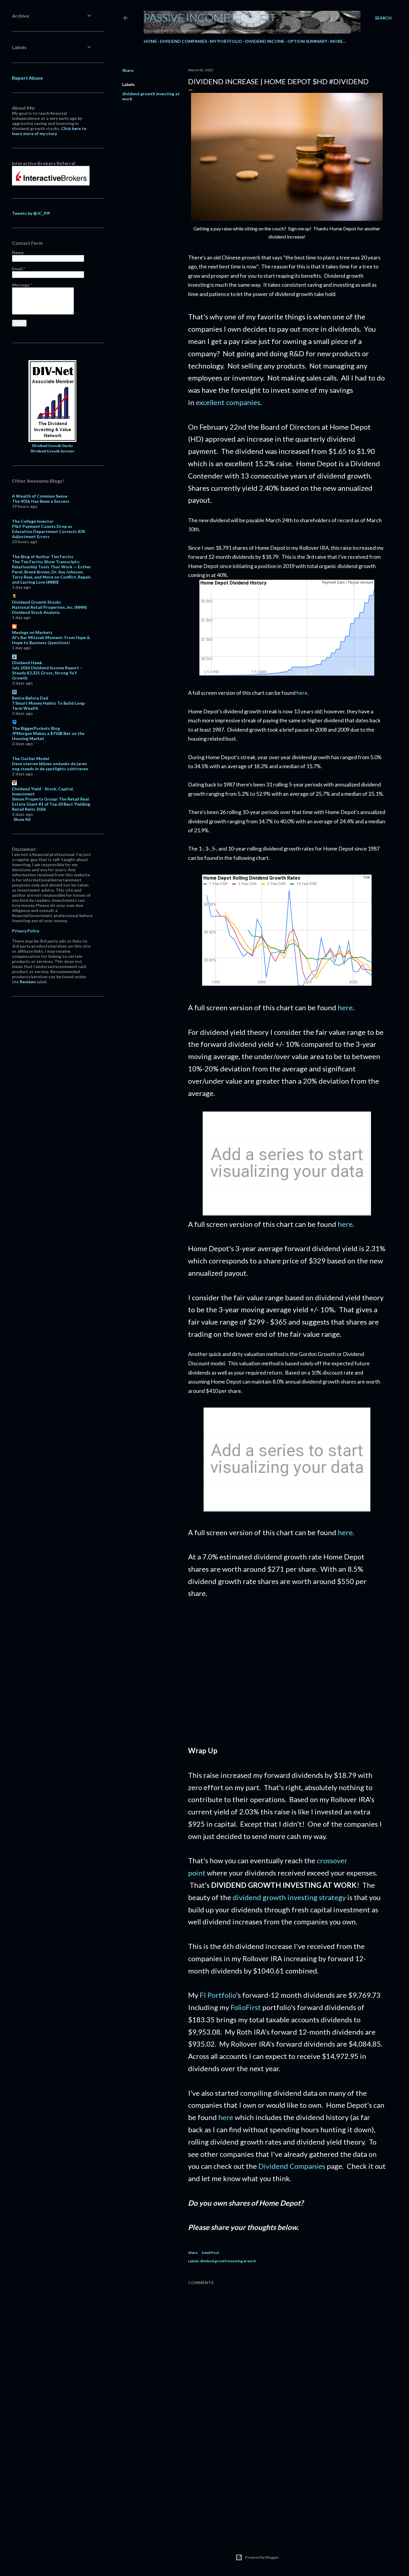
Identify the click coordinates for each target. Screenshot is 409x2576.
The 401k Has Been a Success (41, 501)
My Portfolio (226, 41)
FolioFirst (246, 2007)
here (302, 693)
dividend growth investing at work (228, 2261)
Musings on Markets (32, 632)
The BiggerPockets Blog (36, 728)
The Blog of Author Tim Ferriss (43, 557)
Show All (22, 819)
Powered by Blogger (262, 2557)
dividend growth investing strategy (289, 1897)
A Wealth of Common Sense (40, 496)
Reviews (28, 982)
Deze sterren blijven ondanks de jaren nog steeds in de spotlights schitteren (50, 766)
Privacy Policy (26, 931)
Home (150, 41)
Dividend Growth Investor (53, 451)
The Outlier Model (31, 758)
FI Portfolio (218, 1995)
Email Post (210, 2253)
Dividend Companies (183, 41)
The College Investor (33, 521)
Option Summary (307, 41)
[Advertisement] (287, 1678)
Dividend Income (265, 41)
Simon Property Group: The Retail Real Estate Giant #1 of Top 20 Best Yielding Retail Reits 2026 (51, 804)
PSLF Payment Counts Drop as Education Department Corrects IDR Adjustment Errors (49, 531)
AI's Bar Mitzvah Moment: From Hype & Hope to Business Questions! (51, 640)
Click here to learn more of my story (49, 131)
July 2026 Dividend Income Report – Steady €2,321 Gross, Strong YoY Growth (47, 673)
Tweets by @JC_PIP (31, 213)
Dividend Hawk (27, 663)
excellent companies (228, 402)
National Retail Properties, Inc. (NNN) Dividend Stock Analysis (50, 610)
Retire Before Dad (30, 698)
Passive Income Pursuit (210, 17)
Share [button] (128, 70)
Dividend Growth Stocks (52, 446)
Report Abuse (27, 78)
